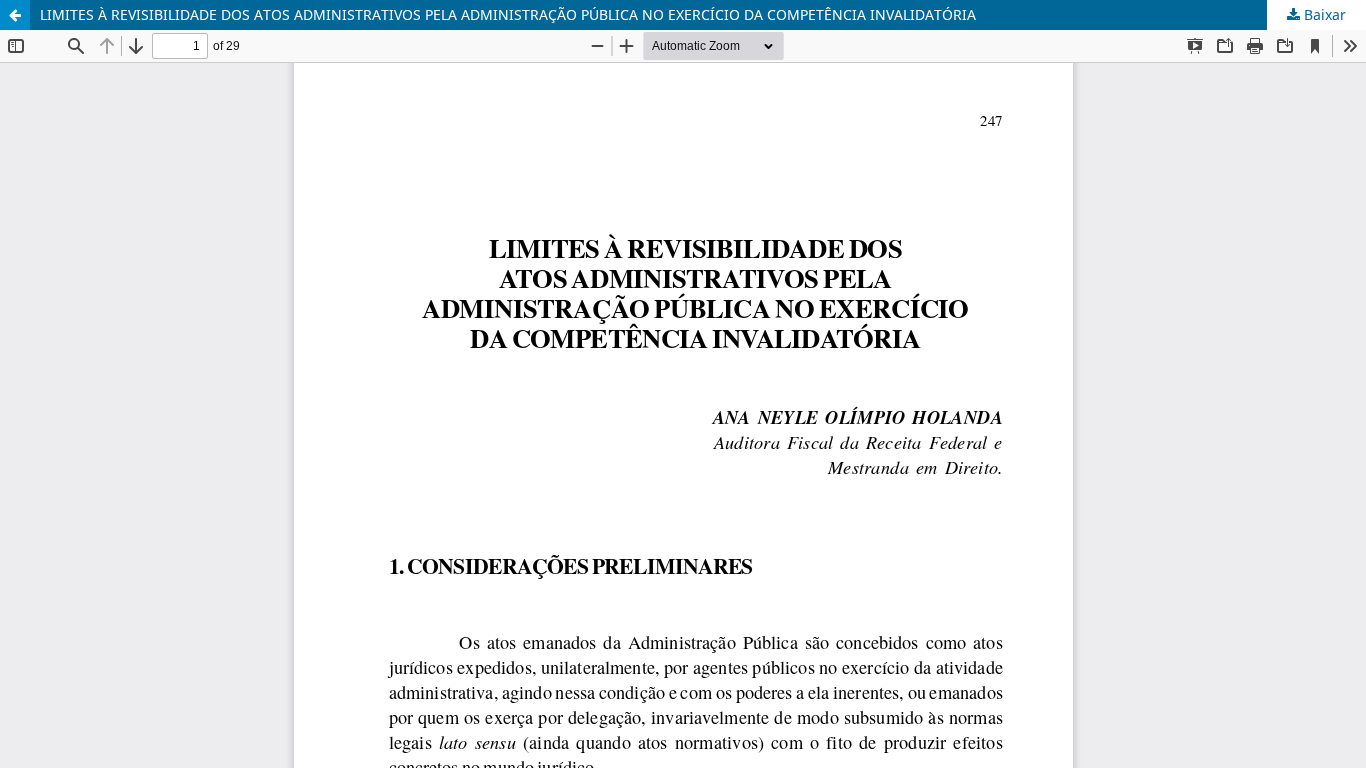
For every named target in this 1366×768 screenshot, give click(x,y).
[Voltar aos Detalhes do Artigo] (15, 15)
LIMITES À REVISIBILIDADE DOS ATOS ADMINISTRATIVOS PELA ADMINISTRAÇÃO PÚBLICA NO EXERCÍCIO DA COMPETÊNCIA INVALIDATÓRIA (508, 14)
